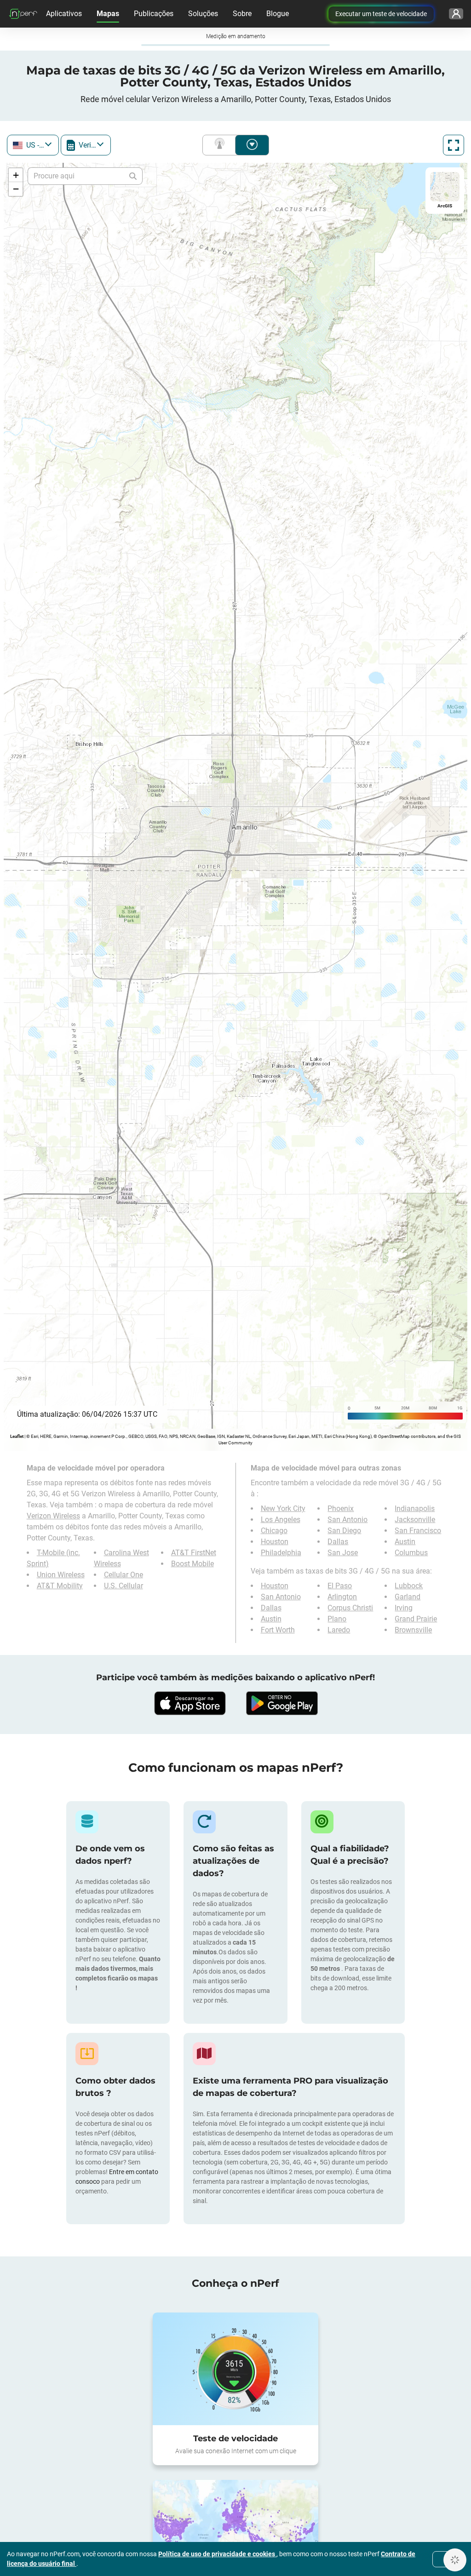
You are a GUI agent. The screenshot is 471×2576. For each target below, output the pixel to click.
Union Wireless (61, 1575)
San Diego (344, 1531)
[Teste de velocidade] (235, 2369)
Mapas (108, 14)
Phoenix (341, 1508)
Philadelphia (281, 1553)
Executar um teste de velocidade (381, 14)
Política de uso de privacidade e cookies (217, 2554)
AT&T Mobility (60, 1586)
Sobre (242, 14)
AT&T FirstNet (194, 1553)
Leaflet (17, 1436)
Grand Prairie (416, 1619)
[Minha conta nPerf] (456, 14)
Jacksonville (415, 1520)
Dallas (338, 1542)
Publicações (154, 14)
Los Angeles (281, 1520)
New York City (283, 1508)
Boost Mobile (192, 1564)
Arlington (342, 1597)
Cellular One (123, 1575)
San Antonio (348, 1520)
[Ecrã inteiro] (454, 145)
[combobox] (33, 145)
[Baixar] (190, 1703)
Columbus (411, 1553)
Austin (405, 1542)
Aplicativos (64, 14)
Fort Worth (278, 1630)
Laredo (339, 1630)
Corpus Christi (350, 1608)
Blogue (278, 14)
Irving (404, 1608)
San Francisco (418, 1531)
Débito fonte (252, 145)
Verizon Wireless (53, 1516)
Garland (408, 1597)
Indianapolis (415, 1508)
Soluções (203, 14)
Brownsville (413, 1630)
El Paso (340, 1586)
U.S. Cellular (123, 1586)
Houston (275, 1542)
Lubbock (409, 1586)
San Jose (343, 1553)
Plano (337, 1619)
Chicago (274, 1531)
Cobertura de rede (221, 145)
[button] (16, 175)
